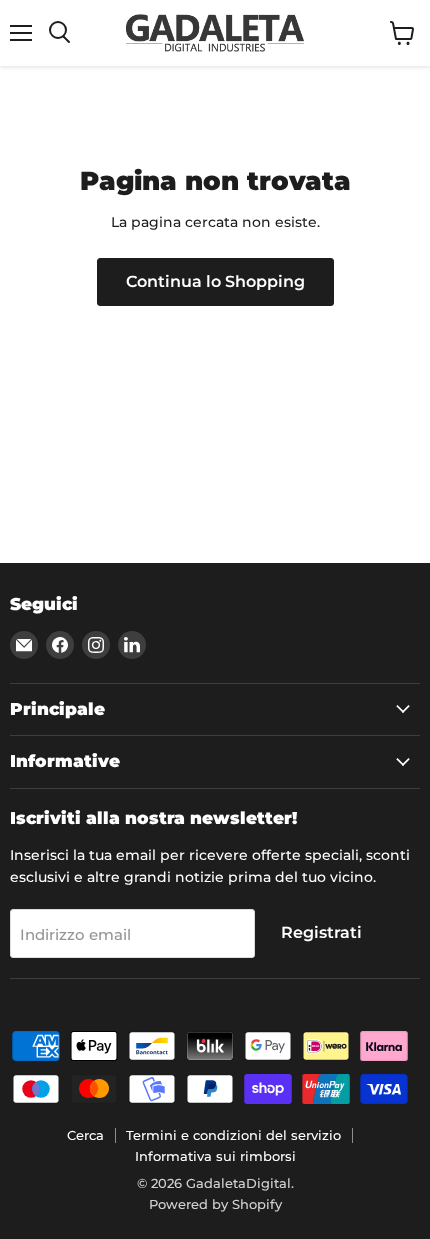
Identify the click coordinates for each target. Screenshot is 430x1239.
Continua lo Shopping (215, 281)
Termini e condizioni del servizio (233, 1135)
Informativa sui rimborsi (215, 1156)
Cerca (85, 1135)
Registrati (321, 932)
